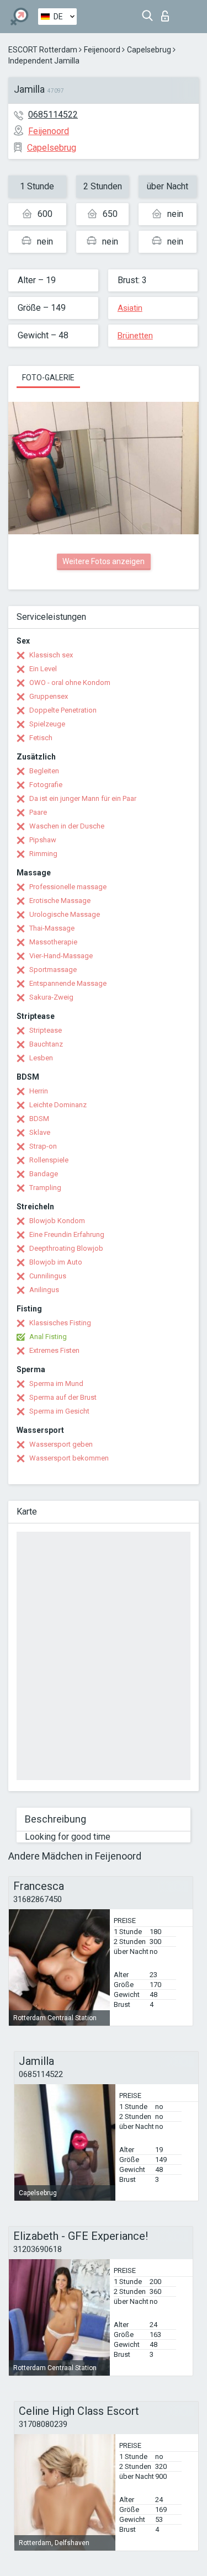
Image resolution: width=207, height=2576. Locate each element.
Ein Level (43, 669)
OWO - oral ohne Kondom (70, 682)
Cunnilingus (48, 1276)
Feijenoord (102, 50)
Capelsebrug (149, 50)
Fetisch (41, 738)
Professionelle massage (68, 887)
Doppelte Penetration (63, 710)
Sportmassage (53, 970)
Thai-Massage (52, 928)
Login (168, 13)
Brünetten (135, 336)
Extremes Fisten (54, 1350)
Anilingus (44, 1290)
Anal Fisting (48, 1337)
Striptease (46, 1030)
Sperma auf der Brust (63, 1397)
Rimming (43, 854)
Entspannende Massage (68, 983)
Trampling (45, 1188)
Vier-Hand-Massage (61, 956)
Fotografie (46, 785)
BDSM (39, 1119)
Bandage (44, 1174)
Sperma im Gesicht (59, 1411)
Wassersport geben (61, 1444)
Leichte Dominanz (58, 1105)
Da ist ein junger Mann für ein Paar (83, 798)
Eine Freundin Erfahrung (67, 1234)
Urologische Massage (65, 914)
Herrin (39, 1091)
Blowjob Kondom (57, 1221)
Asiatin (130, 308)
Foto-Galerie (48, 378)
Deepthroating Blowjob (66, 1248)
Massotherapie (53, 942)
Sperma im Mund (56, 1383)
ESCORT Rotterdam (43, 50)
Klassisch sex (51, 655)
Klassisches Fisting (60, 1323)
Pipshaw (43, 840)
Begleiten (44, 771)
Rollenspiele (49, 1160)
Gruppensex (49, 696)
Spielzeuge (47, 724)
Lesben (41, 1058)
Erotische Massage (60, 901)
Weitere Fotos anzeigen (104, 561)
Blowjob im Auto (56, 1262)
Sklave (40, 1132)
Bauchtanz (46, 1044)
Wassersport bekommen (69, 1458)
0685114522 (53, 115)
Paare (38, 812)
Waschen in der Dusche (67, 826)
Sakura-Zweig (51, 997)
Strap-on (43, 1146)
